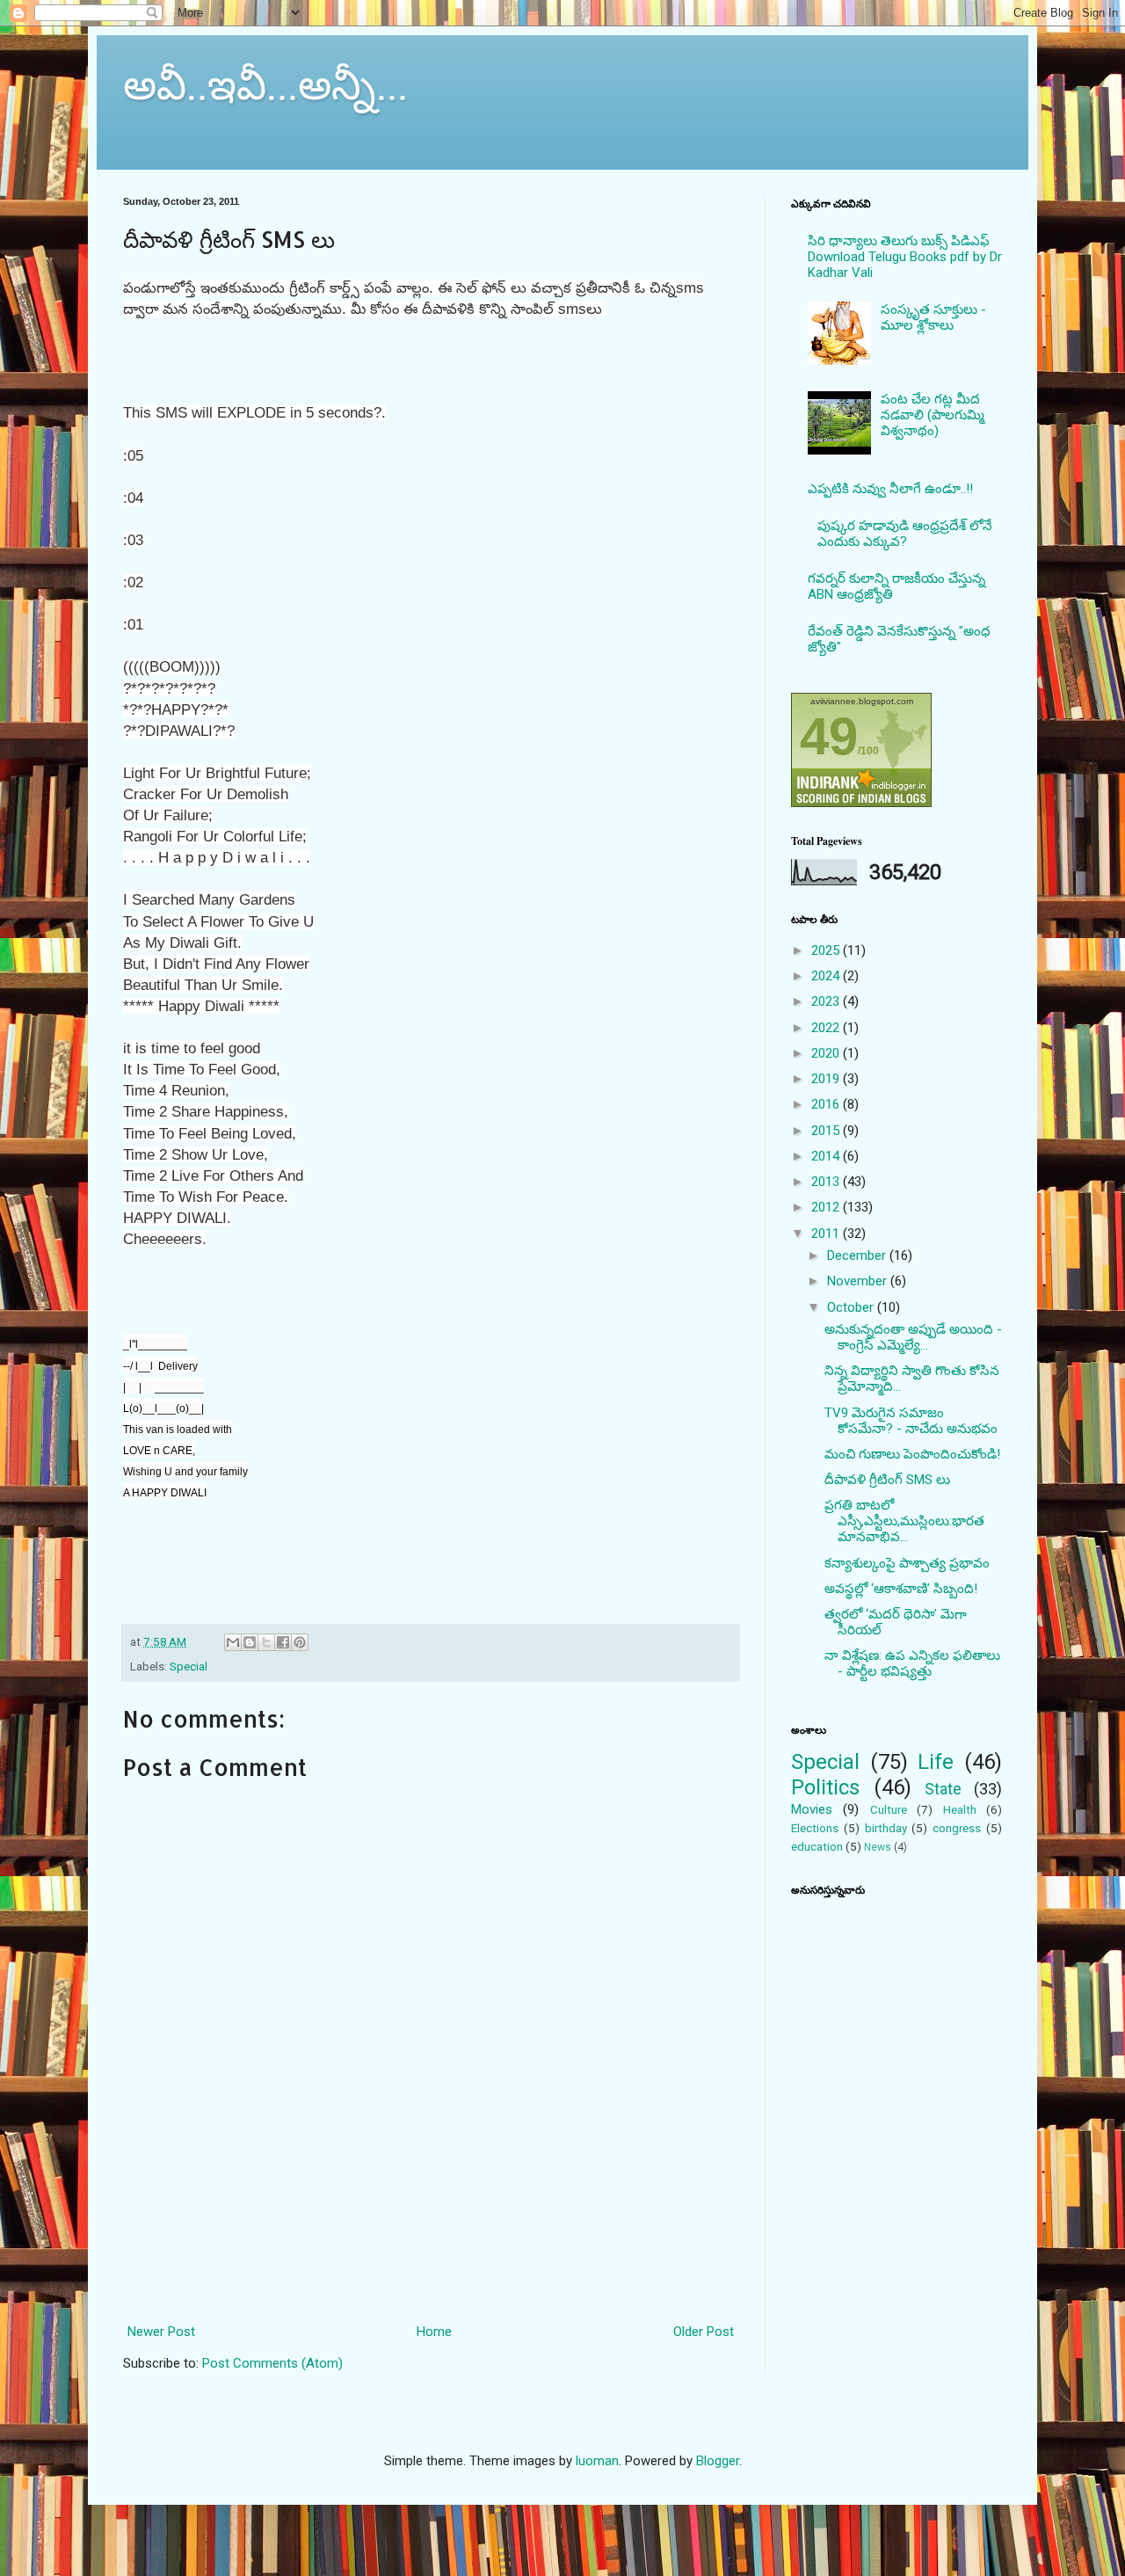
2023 (827, 1001)
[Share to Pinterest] (300, 1642)
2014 (827, 1156)
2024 (827, 976)
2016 (827, 1104)
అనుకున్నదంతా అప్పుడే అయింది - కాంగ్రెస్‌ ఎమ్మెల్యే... (913, 1337)
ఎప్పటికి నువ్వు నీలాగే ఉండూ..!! (890, 489)
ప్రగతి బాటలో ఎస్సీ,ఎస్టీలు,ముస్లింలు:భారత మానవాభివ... (904, 1521)
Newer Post (161, 2332)
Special (189, 1666)
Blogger (718, 2461)
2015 (827, 1131)
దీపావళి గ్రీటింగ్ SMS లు (887, 1480)
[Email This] (233, 1642)
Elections (815, 1828)
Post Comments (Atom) (272, 2363)
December (858, 1255)
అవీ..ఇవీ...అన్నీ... (265, 83)
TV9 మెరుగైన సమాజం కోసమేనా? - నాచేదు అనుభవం (911, 1421)
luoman (597, 2461)
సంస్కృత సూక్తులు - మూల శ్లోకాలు (933, 317)
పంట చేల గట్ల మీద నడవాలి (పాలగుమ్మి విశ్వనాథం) (933, 415)
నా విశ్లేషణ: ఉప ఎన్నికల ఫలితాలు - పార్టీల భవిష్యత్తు (912, 1663)
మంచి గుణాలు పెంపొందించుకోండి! (912, 1454)
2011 (827, 1233)
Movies (812, 1809)
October (852, 1307)
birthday (886, 1828)
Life (936, 1762)
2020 (827, 1053)
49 (829, 736)
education (817, 1846)
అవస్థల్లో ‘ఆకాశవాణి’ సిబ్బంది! (901, 1589)
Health (960, 1809)
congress (957, 1828)
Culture (889, 1809)
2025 (827, 950)
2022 (827, 1028)
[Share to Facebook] (283, 1642)
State (943, 1789)
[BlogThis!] (250, 1642)
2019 (827, 1079)
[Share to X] (266, 1642)
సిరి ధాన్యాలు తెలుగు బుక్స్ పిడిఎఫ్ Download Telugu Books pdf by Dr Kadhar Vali (905, 257)
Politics (825, 1787)
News (878, 1847)
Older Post (704, 2332)
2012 (827, 1207)
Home (434, 2332)
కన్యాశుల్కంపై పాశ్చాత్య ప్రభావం (907, 1563)
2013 (827, 1182)
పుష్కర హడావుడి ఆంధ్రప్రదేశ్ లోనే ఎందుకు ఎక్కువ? (905, 534)
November (859, 1281)
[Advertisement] (431, 2241)
